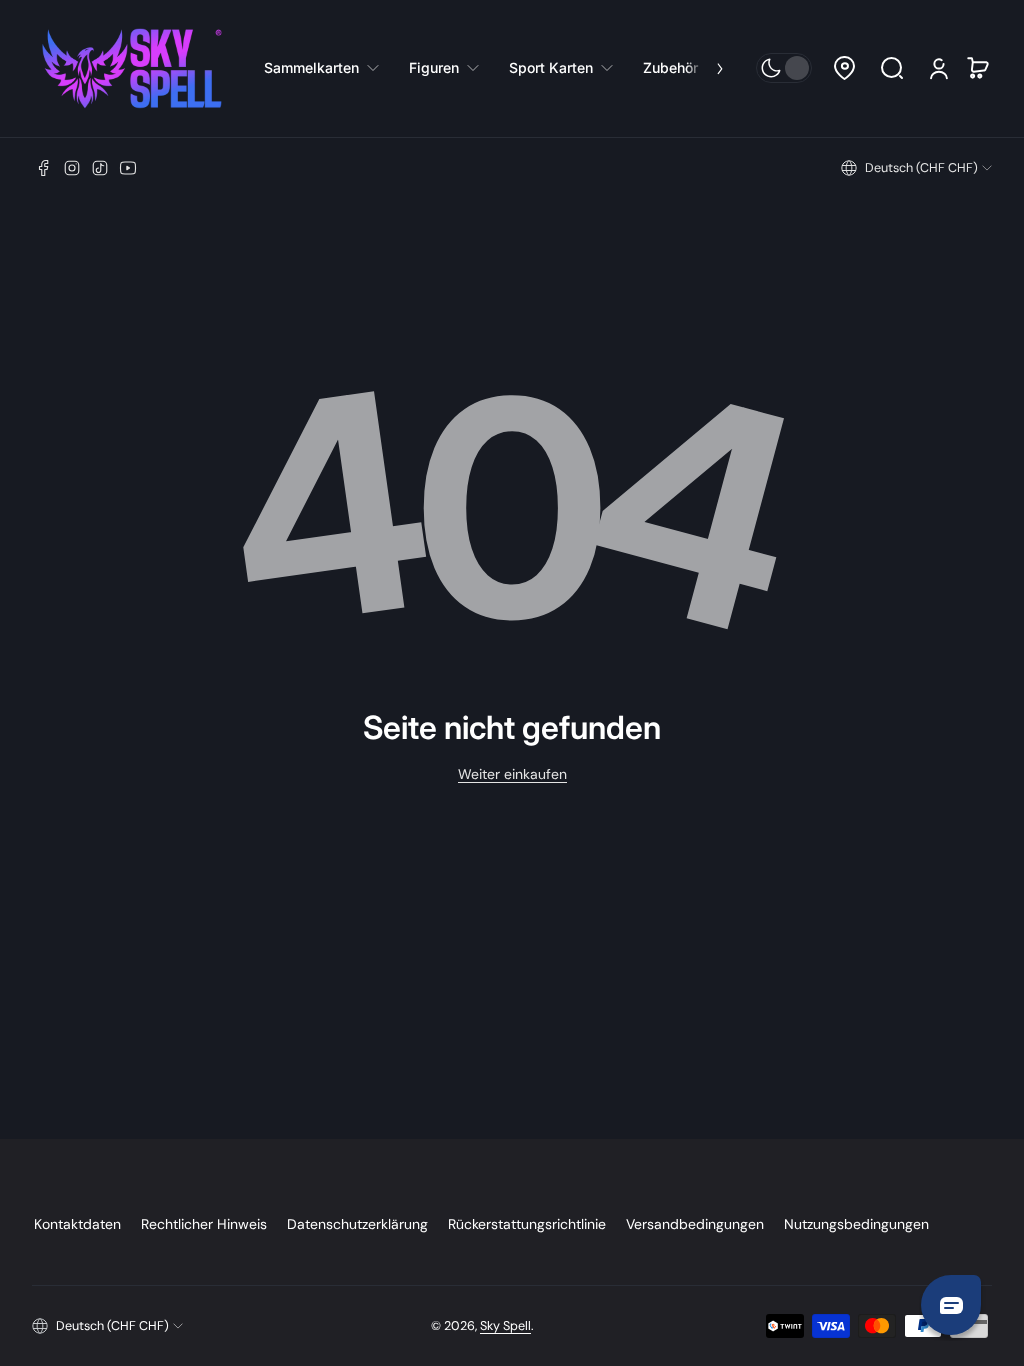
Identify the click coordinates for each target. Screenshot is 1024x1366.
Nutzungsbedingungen (856, 1224)
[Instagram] (72, 168)
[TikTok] (100, 168)
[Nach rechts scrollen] (706, 68)
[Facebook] (44, 168)
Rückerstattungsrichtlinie (527, 1224)
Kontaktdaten (77, 1224)
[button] (844, 68)
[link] (329, 68)
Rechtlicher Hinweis (204, 1224)
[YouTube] (128, 168)
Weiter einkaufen (512, 774)
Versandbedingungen (695, 1224)
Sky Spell (505, 1326)
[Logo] (132, 68)
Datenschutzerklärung (357, 1224)
